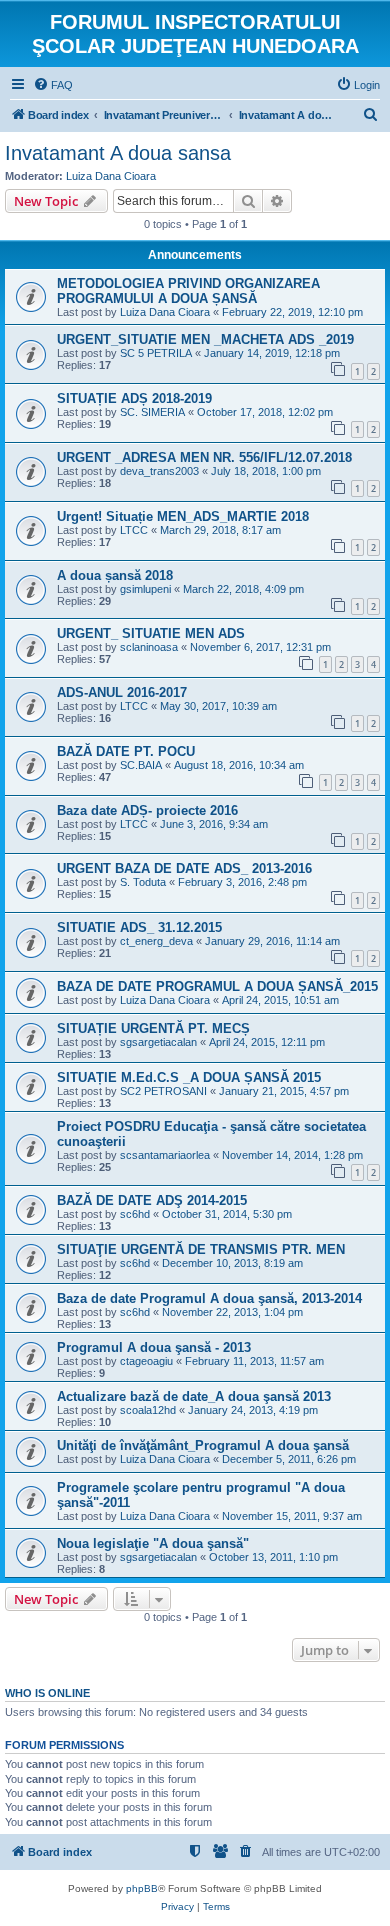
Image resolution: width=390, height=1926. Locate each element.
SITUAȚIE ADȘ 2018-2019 (134, 398)
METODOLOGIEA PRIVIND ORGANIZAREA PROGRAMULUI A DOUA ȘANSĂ (188, 291)
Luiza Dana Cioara (111, 176)
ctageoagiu (146, 1361)
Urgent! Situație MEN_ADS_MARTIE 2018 (183, 516)
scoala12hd (148, 1410)
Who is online (47, 1693)
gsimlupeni (145, 589)
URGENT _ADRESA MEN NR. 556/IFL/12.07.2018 (204, 457)
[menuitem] (53, 85)
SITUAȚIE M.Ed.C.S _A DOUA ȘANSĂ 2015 (189, 1077)
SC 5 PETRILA (156, 353)
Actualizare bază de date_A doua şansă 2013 (194, 1396)
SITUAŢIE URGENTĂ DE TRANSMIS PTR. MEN (201, 1249)
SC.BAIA (141, 765)
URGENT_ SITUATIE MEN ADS (151, 633)
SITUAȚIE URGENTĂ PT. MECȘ (153, 1028)
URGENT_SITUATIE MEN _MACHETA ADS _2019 (205, 339)
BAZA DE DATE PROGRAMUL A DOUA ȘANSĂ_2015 (217, 986)
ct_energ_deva (156, 941)
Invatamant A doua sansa (118, 153)
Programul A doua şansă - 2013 (154, 1347)
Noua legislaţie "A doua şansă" (153, 1543)
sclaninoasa (149, 647)
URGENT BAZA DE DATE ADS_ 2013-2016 (184, 868)
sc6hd (135, 1214)
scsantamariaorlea (165, 1155)
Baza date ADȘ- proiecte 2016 (147, 810)
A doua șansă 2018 (115, 575)
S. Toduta (143, 882)
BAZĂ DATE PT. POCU (126, 751)
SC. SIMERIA (152, 412)
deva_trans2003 (159, 471)
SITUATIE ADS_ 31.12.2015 (139, 927)
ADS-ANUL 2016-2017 (122, 692)
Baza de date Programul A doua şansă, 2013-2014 (209, 1298)
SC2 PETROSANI (163, 1091)
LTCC (134, 530)
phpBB (142, 1888)
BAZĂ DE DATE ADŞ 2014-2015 (152, 1200)
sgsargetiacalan (158, 1042)
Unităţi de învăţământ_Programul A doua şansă (203, 1445)
